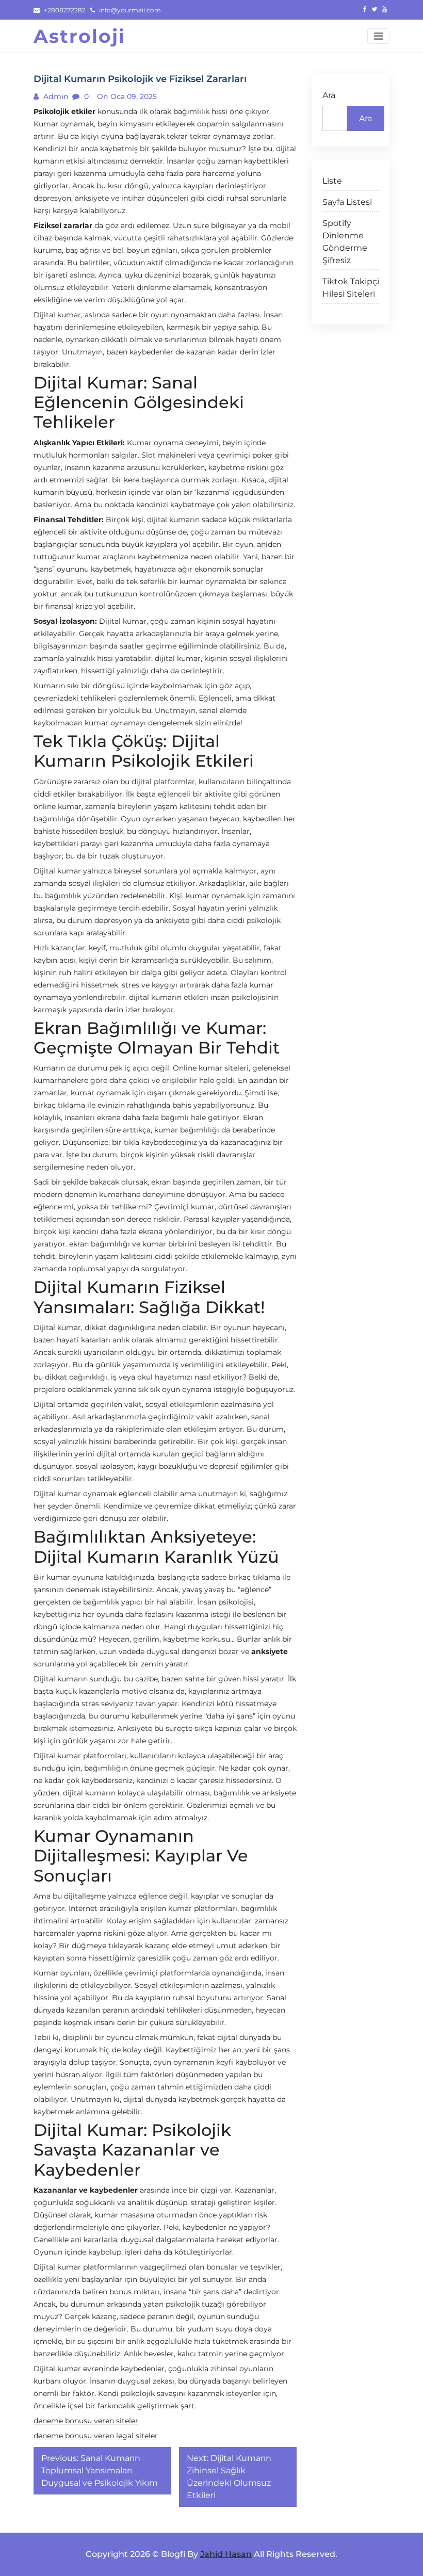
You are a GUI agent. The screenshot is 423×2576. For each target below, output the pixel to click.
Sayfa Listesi (347, 202)
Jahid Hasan (226, 2554)
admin (55, 96)
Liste (332, 181)
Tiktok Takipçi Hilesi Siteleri (351, 288)
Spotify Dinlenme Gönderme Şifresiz (345, 242)
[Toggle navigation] (378, 36)
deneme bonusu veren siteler (86, 2421)
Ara (329, 95)
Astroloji (79, 36)
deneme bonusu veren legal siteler (96, 2436)
